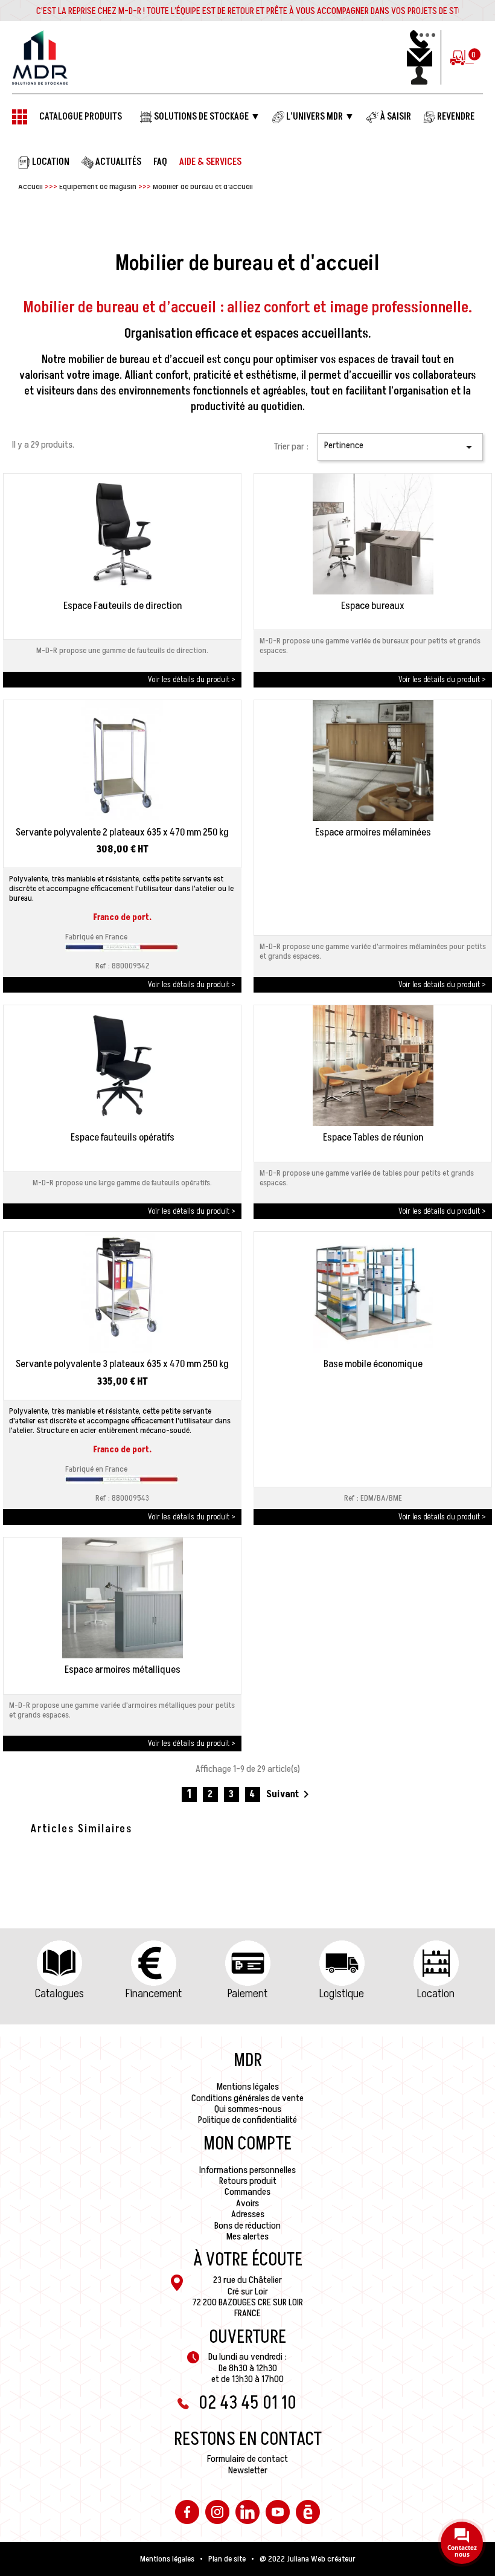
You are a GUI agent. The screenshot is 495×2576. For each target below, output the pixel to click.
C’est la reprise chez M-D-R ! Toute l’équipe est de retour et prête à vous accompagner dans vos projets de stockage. (262, 11)
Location (436, 1994)
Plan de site (227, 2559)
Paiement (247, 1994)
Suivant (290, 1794)
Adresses (248, 2214)
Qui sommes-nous (248, 2109)
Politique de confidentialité (247, 2120)
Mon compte (247, 2144)
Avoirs (247, 2203)
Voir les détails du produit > (192, 679)
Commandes (247, 2192)
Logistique (342, 1994)
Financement (154, 1994)
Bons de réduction (247, 2226)
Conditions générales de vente (247, 2098)
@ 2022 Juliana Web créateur (308, 2559)
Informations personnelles (247, 2170)
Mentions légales (248, 2087)
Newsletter (248, 2470)
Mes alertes (247, 2236)
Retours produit (248, 2181)
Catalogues (59, 1994)
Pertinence (400, 446)
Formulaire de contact (247, 2459)
